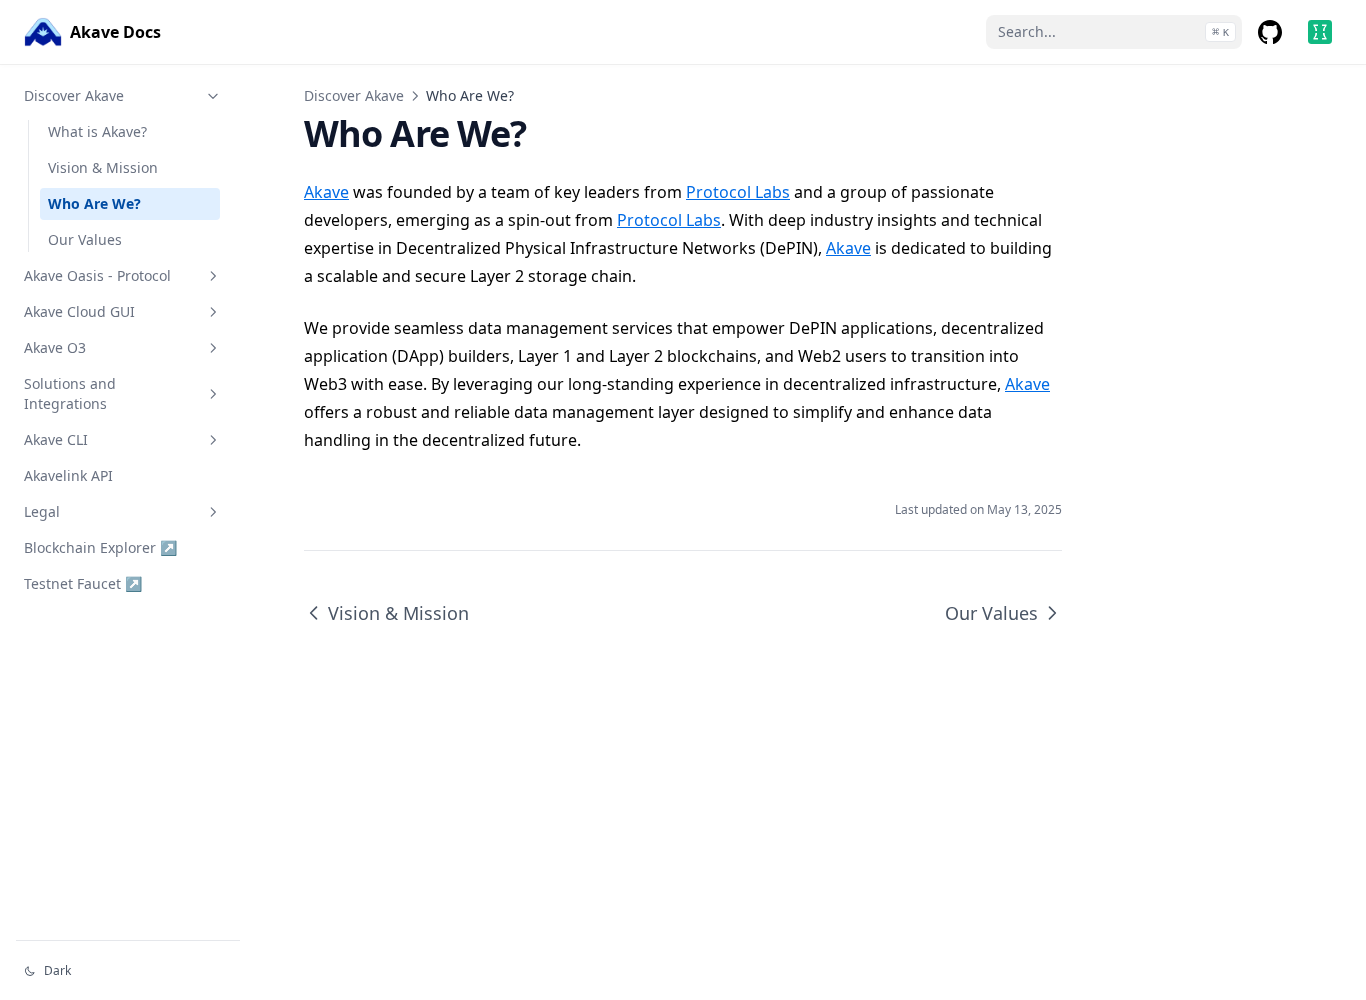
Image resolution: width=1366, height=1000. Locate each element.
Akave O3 (55, 347)
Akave (326, 192)
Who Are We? (94, 203)
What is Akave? (97, 131)
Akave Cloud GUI (79, 311)
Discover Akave (74, 95)
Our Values (85, 239)
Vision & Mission (103, 167)
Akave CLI (56, 439)
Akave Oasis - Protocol (97, 275)
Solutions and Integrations (70, 393)
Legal (42, 511)
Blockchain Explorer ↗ (100, 547)
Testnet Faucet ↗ (83, 583)
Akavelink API (68, 475)
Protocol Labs (738, 192)
